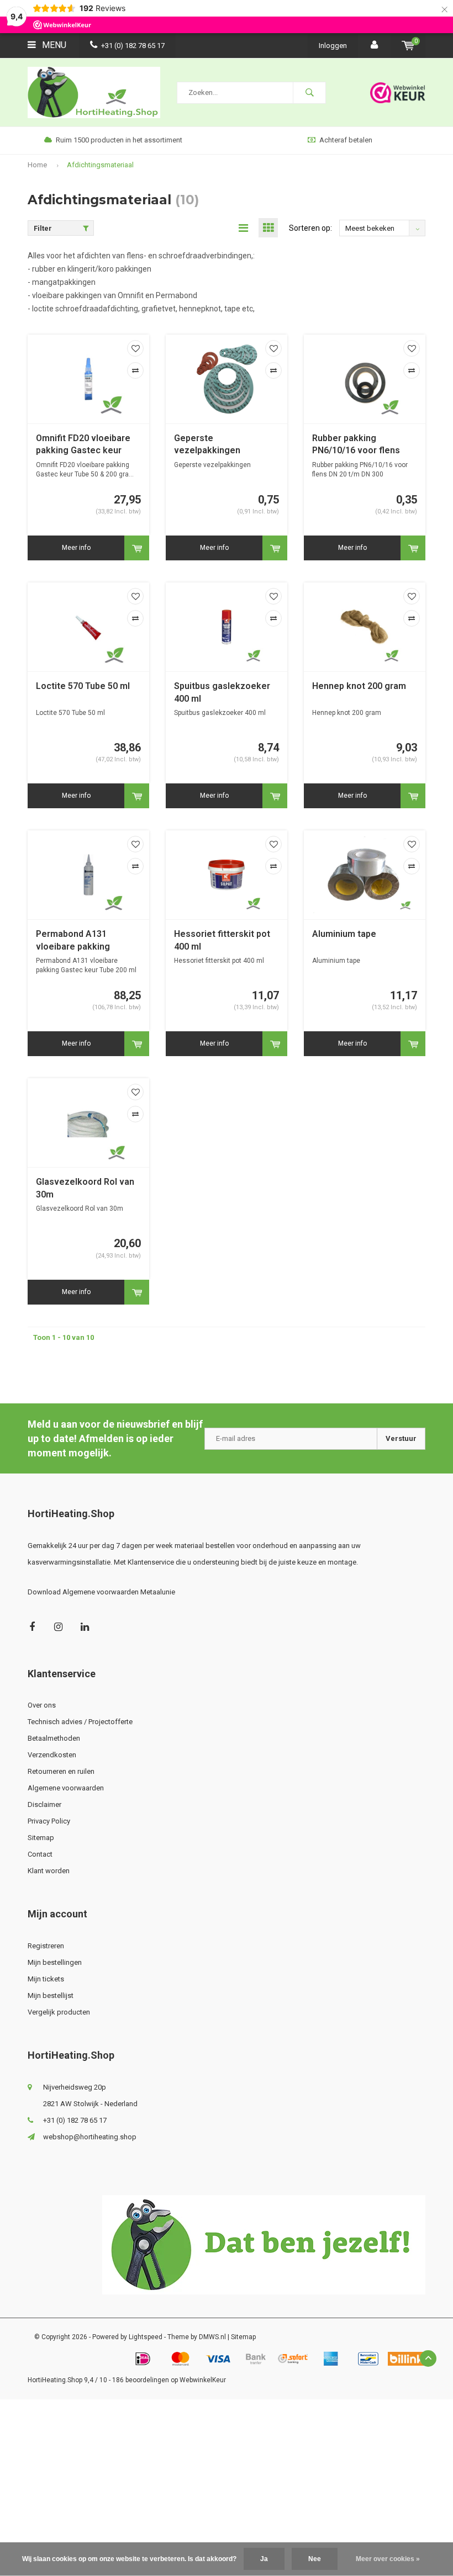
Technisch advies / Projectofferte (80, 1722)
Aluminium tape (344, 934)
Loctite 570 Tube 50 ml (83, 686)
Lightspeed (146, 2337)
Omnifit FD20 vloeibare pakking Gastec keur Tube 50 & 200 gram (83, 445)
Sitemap (41, 1838)
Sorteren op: (310, 228)
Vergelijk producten (59, 2012)
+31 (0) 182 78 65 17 (133, 46)
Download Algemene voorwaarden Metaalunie (101, 1592)
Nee (315, 2559)
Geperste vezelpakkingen (207, 444)
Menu (53, 45)
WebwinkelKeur (203, 2380)
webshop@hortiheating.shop (90, 2137)
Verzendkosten (52, 1755)
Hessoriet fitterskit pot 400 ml (222, 940)
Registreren (46, 1946)
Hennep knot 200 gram (359, 686)
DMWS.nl (212, 2337)
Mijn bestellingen (55, 1962)
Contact (40, 1854)
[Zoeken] (309, 93)
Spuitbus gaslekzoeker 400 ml (222, 692)
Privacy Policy (49, 1821)
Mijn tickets (46, 1979)
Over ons (42, 1705)
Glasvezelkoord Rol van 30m (85, 1188)
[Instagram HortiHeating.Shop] (58, 1627)
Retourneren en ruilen (61, 1771)
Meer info (76, 548)
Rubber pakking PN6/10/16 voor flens (356, 444)
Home (37, 165)
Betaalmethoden (54, 1738)
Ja (264, 2559)
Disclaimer (44, 1804)
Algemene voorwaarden (66, 1788)
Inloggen (333, 46)
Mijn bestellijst (51, 1995)
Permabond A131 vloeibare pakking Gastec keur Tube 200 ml (87, 941)
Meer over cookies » (388, 2559)
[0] (408, 46)
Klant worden (49, 1871)
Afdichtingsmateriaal (100, 165)
